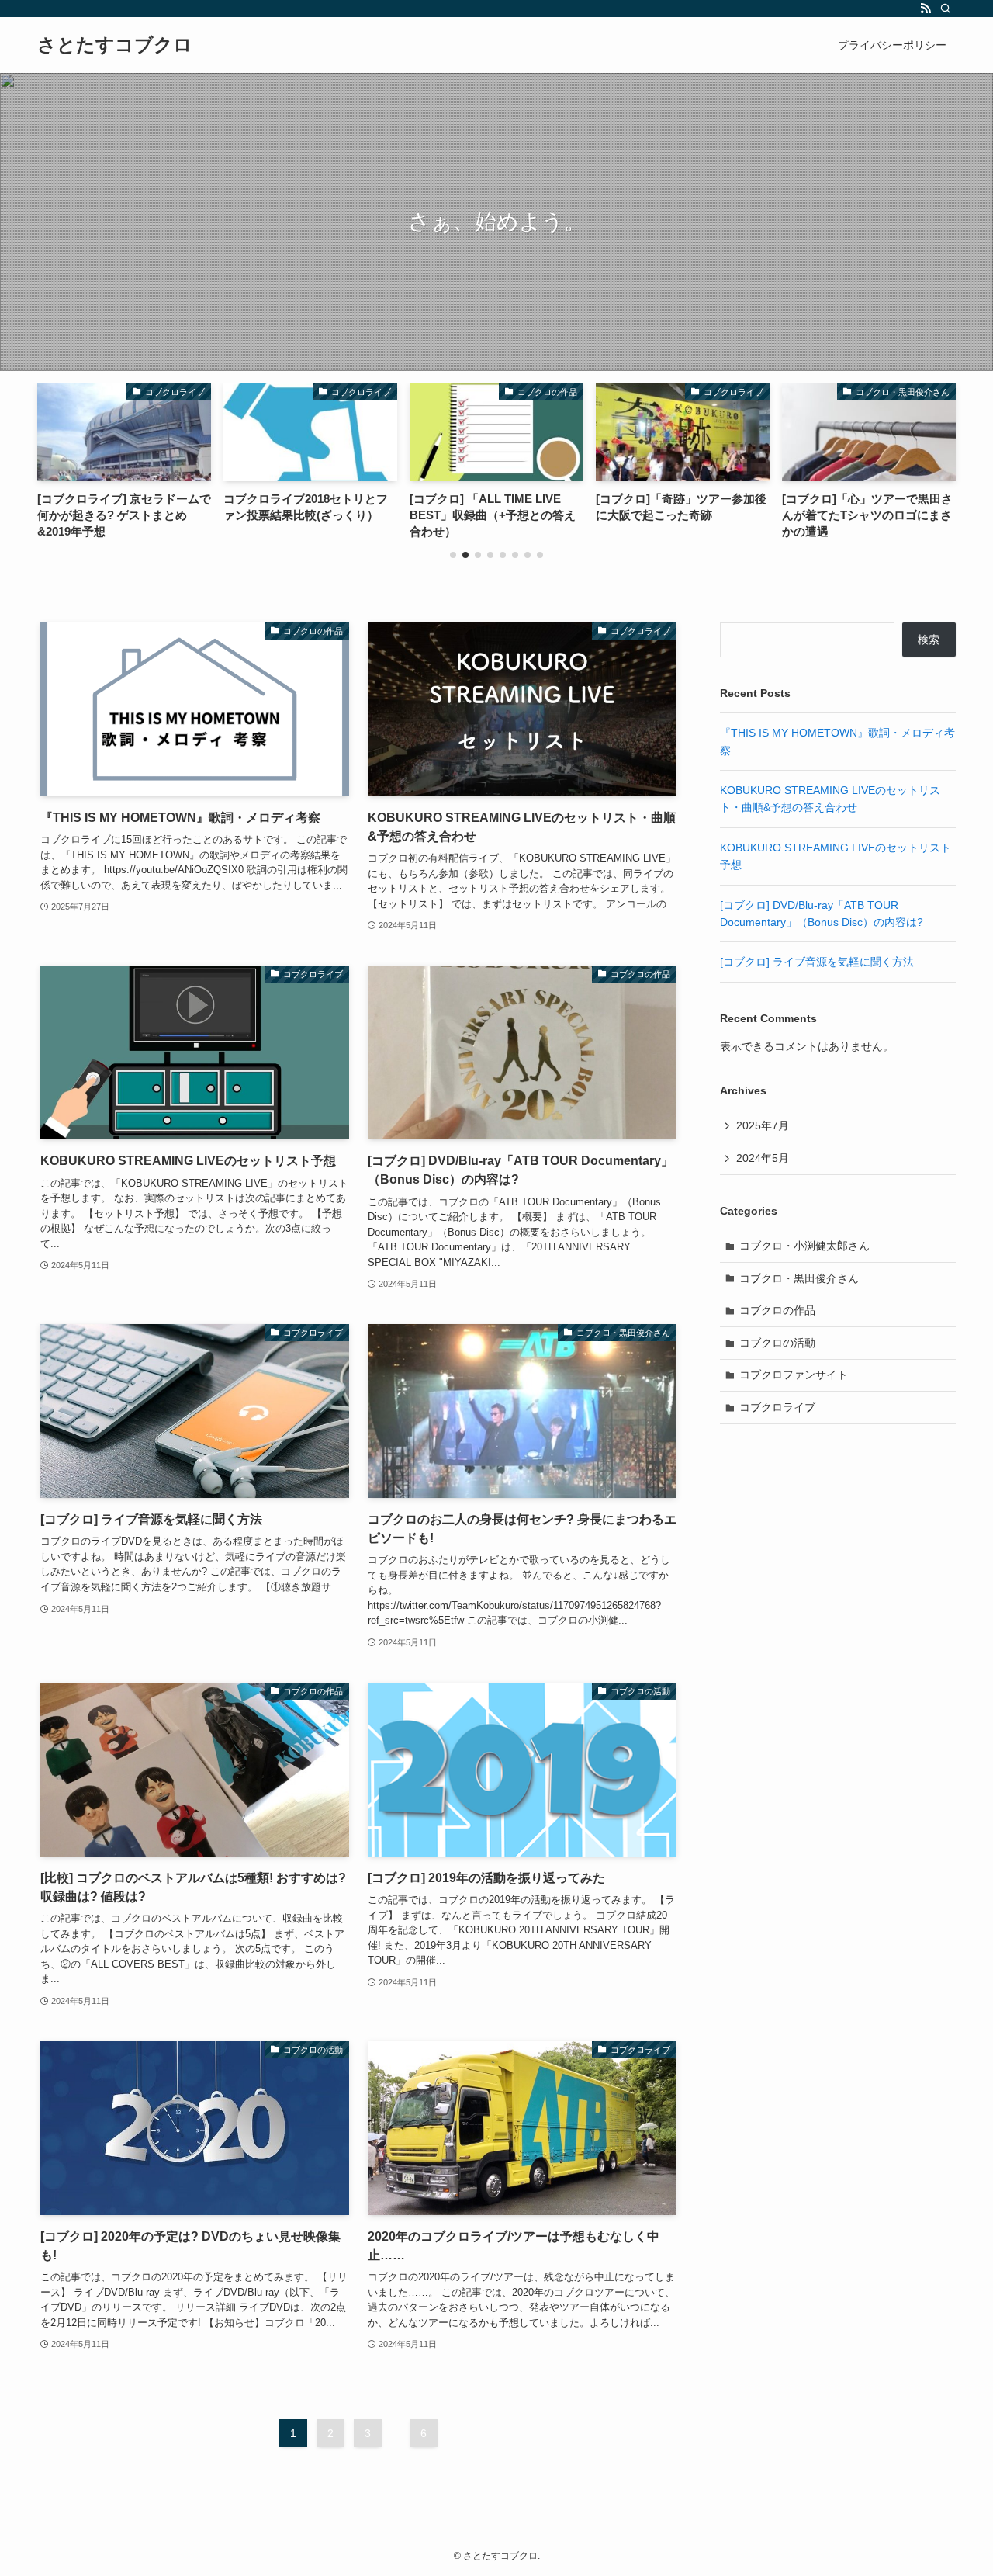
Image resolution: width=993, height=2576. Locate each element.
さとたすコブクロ (115, 45)
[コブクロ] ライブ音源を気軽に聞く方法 (817, 962)
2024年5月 (763, 1158)
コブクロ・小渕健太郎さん (804, 1246)
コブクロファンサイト (794, 1375)
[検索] (946, 9)
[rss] (926, 9)
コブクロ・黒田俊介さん (799, 1278)
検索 (929, 640)
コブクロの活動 (777, 1343)
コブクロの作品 (777, 1310)
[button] (453, 555)
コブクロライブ (777, 1407)
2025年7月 (763, 1125)
